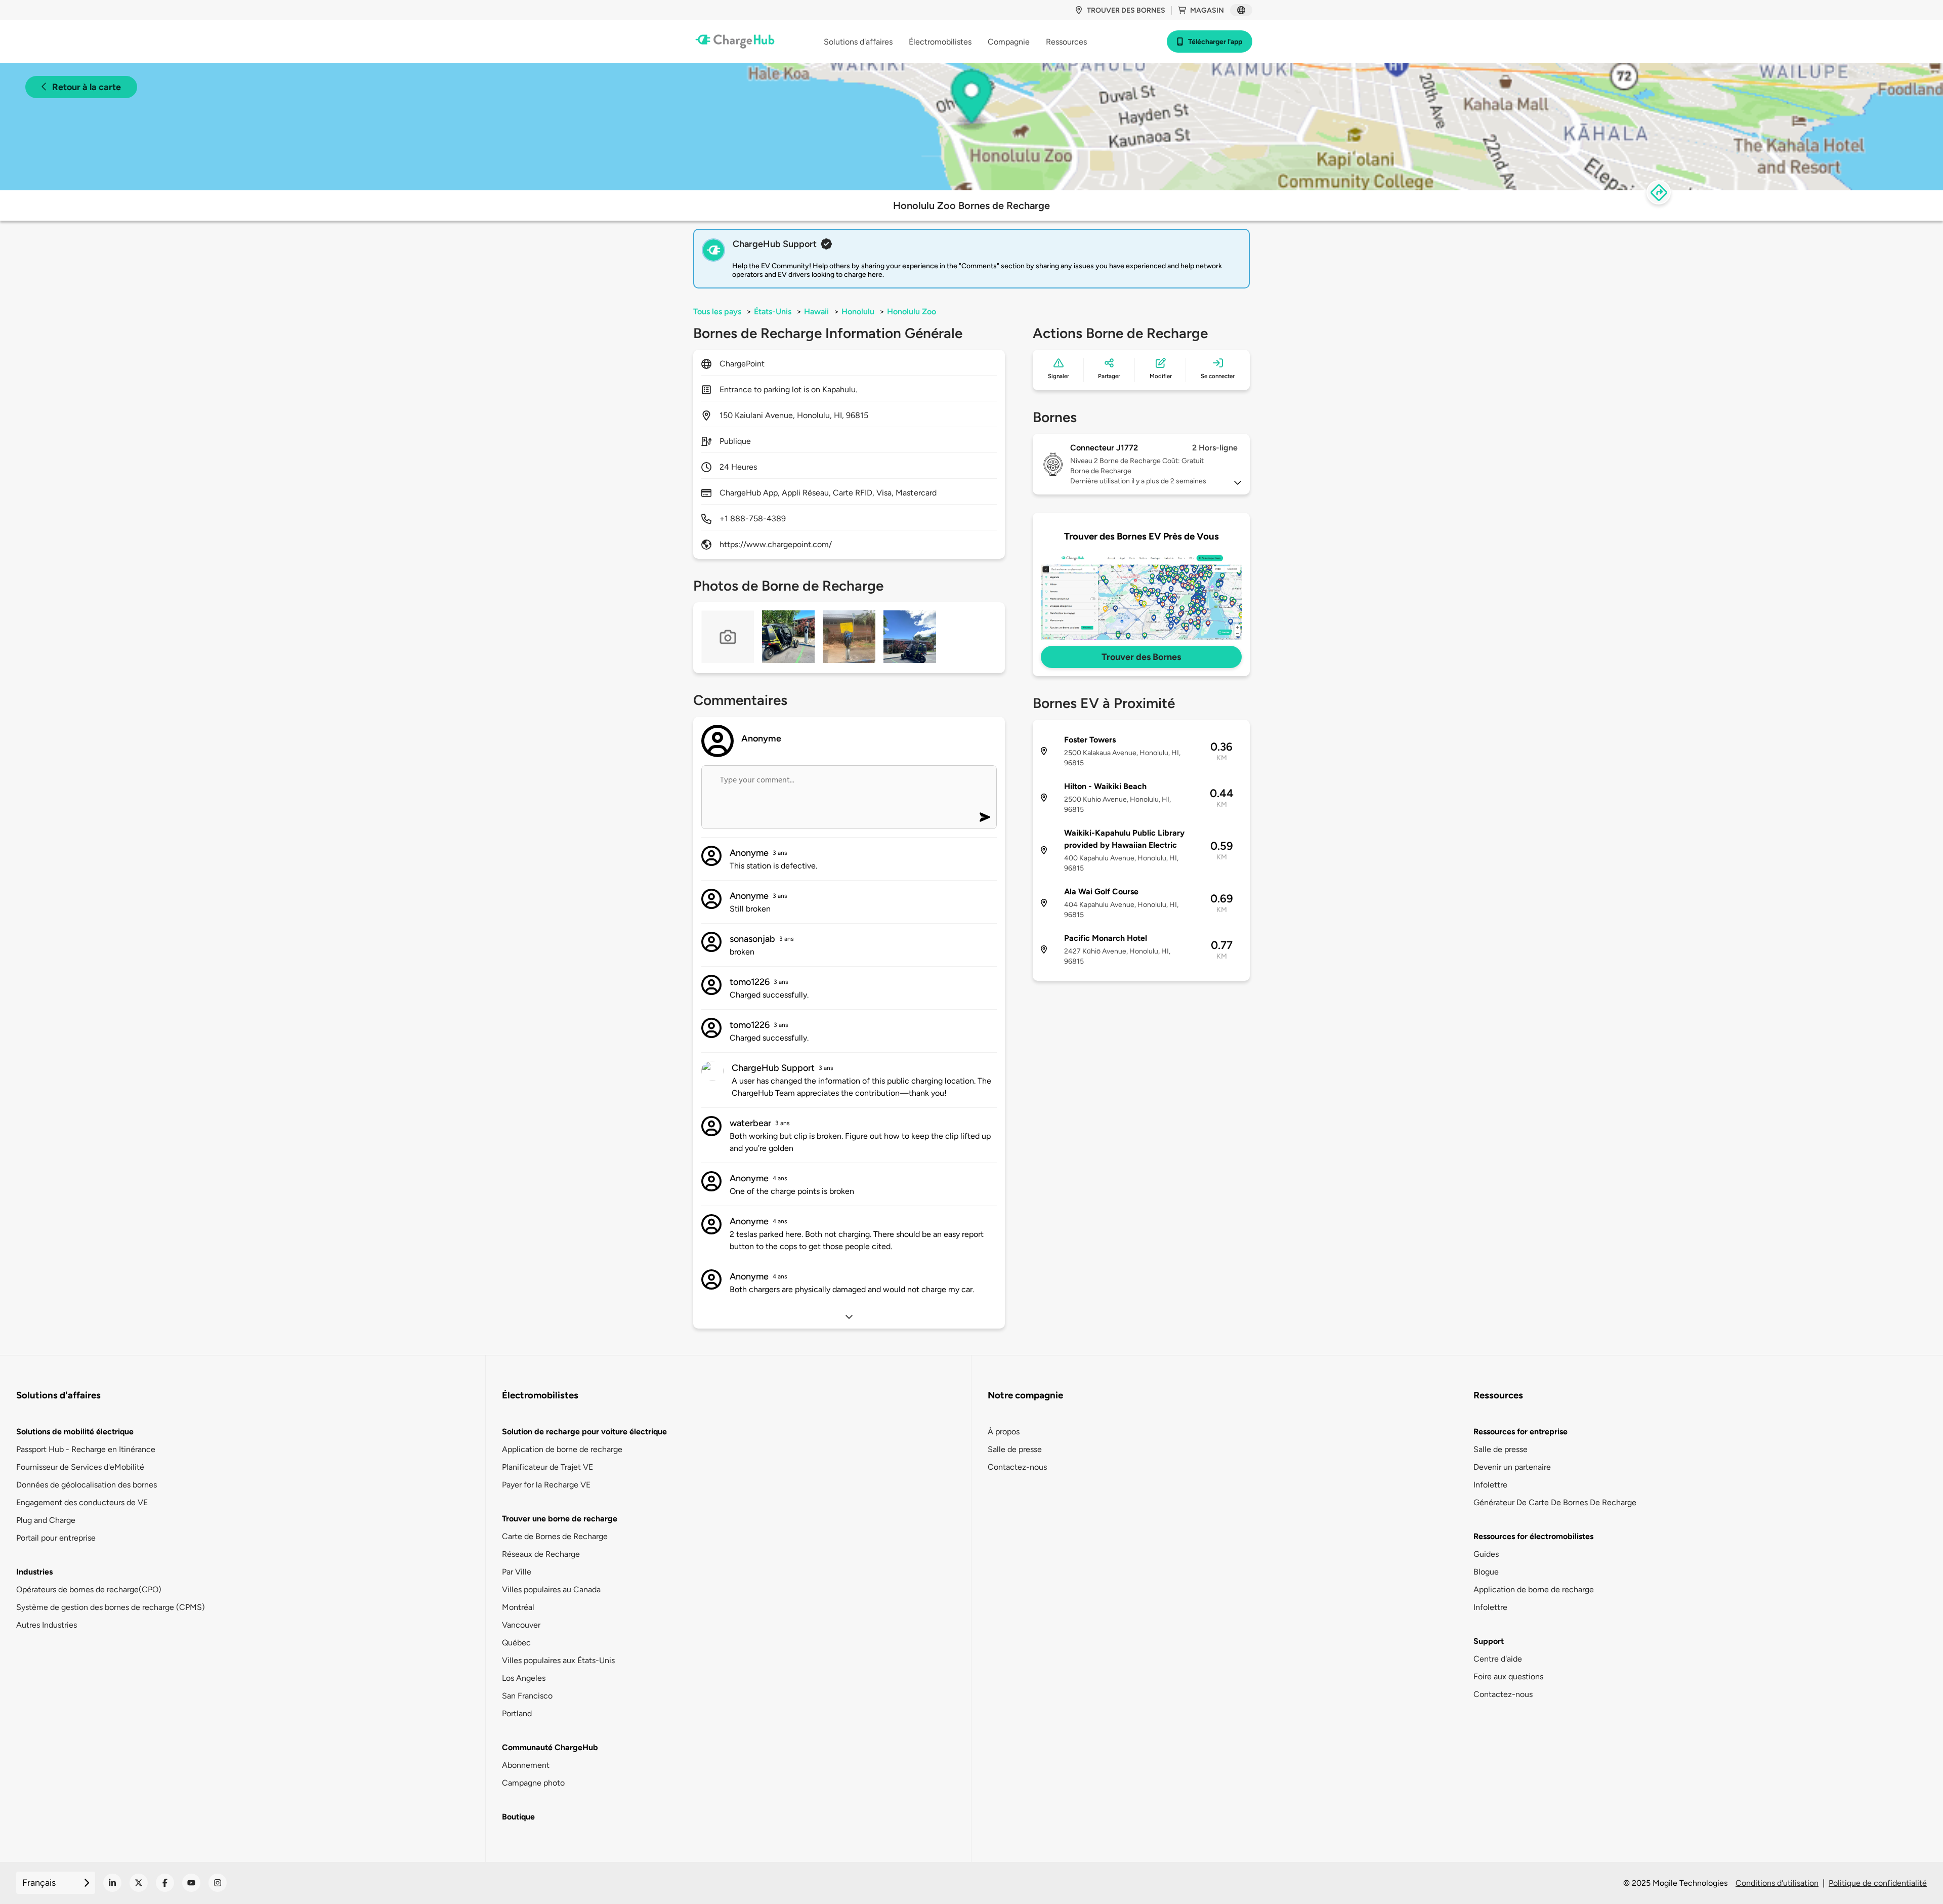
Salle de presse (1015, 1449)
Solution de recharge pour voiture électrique (584, 1432)
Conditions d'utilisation (1777, 1883)
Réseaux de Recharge (541, 1554)
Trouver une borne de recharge (560, 1519)
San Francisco (527, 1696)
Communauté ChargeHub (550, 1747)
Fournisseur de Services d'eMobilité (80, 1467)
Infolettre (1490, 1485)
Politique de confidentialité (1878, 1883)
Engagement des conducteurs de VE (82, 1502)
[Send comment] (985, 817)
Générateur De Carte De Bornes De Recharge (1555, 1502)
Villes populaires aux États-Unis (558, 1660)
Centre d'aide (1498, 1659)
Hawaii (816, 312)
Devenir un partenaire (1512, 1467)
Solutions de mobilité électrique (75, 1432)
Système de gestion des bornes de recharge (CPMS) (111, 1607)
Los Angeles (524, 1678)
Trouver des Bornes (1141, 657)
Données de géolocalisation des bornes (87, 1485)
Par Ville (517, 1572)
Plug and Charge (46, 1520)
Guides (1486, 1554)
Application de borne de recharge (562, 1449)
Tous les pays (717, 312)
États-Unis (773, 312)
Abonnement (526, 1765)
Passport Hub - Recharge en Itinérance (86, 1449)
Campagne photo (533, 1783)
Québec (516, 1643)
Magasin (1207, 10)
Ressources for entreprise (1520, 1432)
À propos (1004, 1432)
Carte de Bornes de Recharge (555, 1536)
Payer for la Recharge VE (546, 1485)
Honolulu (858, 312)
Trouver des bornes (1126, 10)
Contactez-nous (1017, 1467)
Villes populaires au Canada (551, 1589)
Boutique (518, 1817)
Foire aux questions (1508, 1677)
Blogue (1486, 1572)
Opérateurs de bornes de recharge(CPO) (89, 1589)
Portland (517, 1713)
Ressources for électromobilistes (1533, 1536)
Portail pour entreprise (56, 1538)
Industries (34, 1572)
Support (1489, 1641)
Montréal (518, 1607)
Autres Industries (47, 1625)
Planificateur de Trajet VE (547, 1467)
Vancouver (521, 1625)
